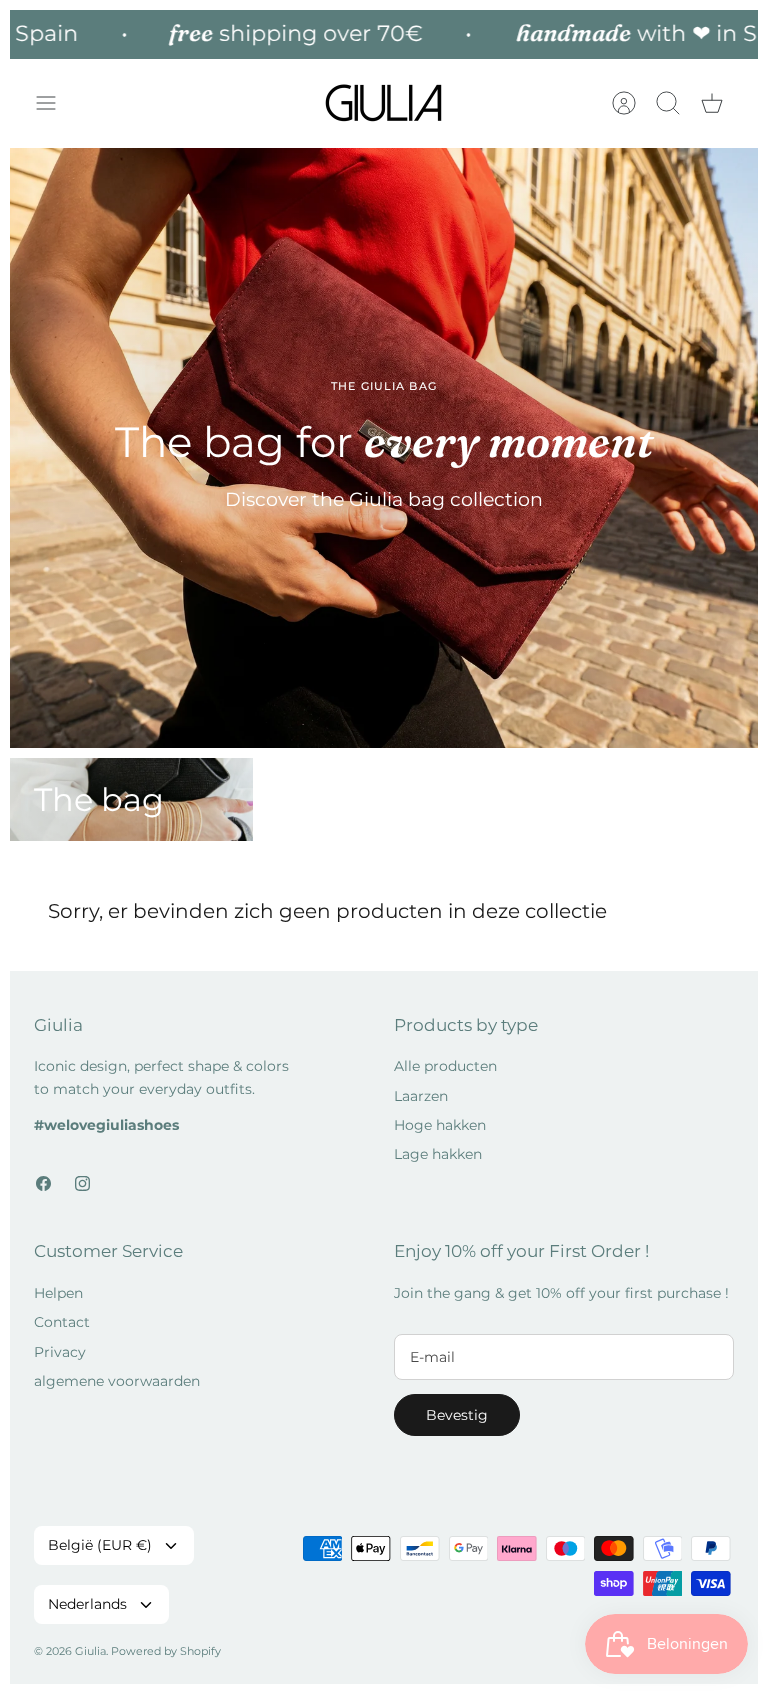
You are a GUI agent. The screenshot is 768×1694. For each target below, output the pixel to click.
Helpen (58, 1293)
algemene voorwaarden (117, 1381)
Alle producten (445, 1066)
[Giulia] (384, 103)
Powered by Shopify (166, 1651)
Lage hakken (438, 1154)
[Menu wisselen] (56, 103)
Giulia (90, 1651)
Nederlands (87, 1604)
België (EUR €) (100, 1545)
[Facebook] (43, 1183)
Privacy (60, 1352)
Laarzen (421, 1096)
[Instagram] (82, 1183)
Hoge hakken (440, 1125)
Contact (62, 1322)
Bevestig (457, 1415)
